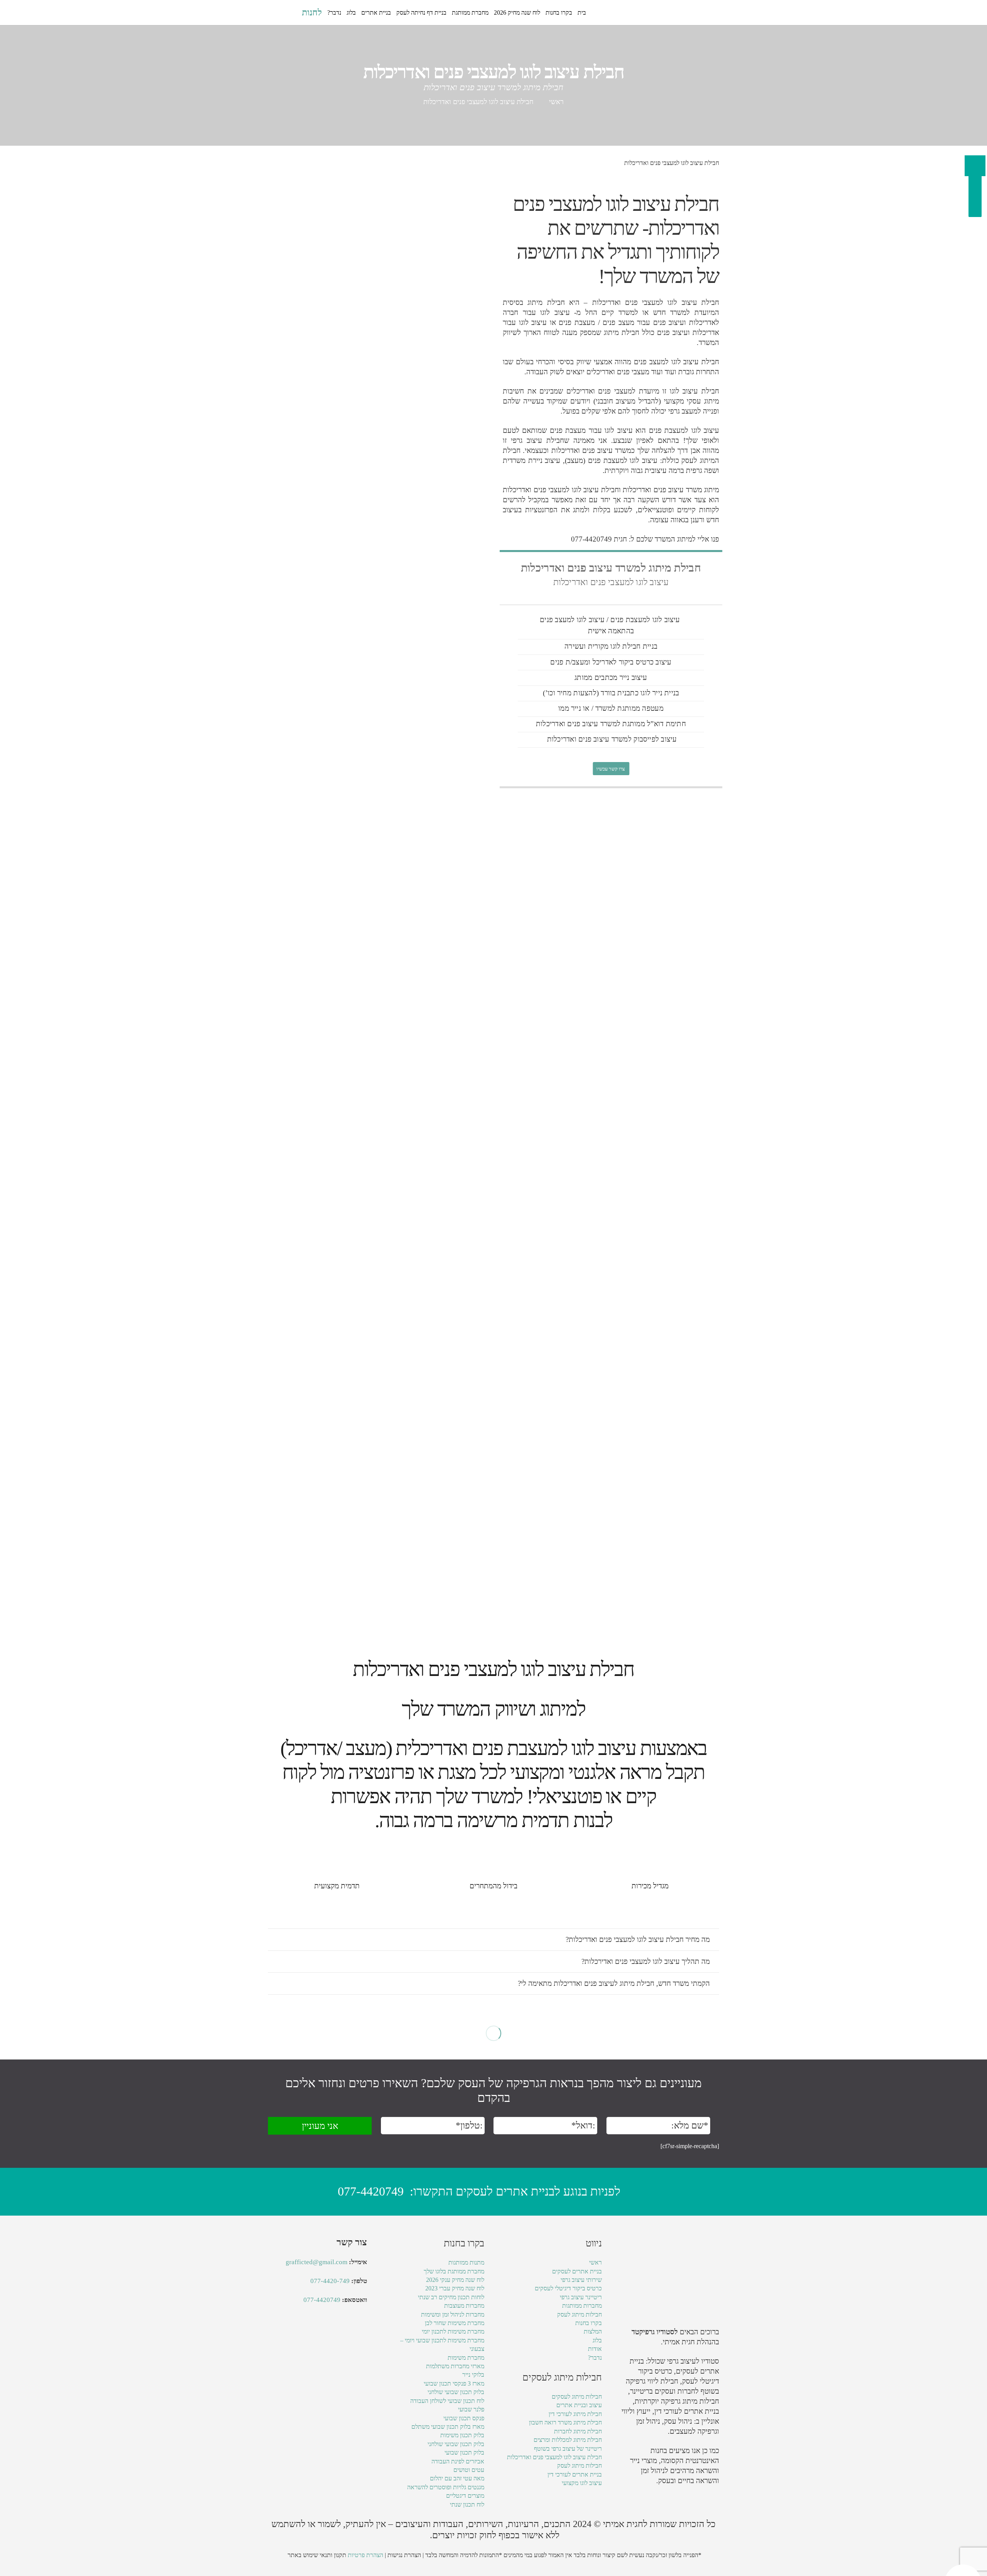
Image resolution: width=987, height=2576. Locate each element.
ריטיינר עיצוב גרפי (581, 2297)
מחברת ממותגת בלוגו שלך (454, 2271)
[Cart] (276, 13)
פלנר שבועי (471, 2409)
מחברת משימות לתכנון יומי (453, 2331)
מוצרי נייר (643, 2461)
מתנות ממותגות (466, 2262)
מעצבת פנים (577, 322)
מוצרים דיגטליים (465, 2496)
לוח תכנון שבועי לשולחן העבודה (447, 2401)
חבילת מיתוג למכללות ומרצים (568, 2440)
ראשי (556, 102)
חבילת (708, 391)
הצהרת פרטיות (365, 2555)
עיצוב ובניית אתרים (579, 2405)
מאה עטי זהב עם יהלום (457, 2478)
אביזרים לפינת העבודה (458, 2461)
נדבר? (595, 2358)
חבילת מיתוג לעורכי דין (575, 2414)
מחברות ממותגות (582, 2306)
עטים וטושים (469, 2470)
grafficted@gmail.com (317, 2262)
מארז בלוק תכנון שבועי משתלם (448, 2427)
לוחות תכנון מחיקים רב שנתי (451, 2297)
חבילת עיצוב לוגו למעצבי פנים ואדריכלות (554, 2457)
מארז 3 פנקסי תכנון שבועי (454, 2383)
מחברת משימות (466, 2358)
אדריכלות (606, 302)
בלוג (597, 2340)
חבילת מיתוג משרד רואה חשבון (565, 2422)
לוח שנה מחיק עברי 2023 (455, 2288)
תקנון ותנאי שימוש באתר (317, 2555)
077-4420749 (371, 2191)
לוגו (672, 302)
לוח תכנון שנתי (467, 2504)
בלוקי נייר (473, 2375)
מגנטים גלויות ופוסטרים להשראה (446, 2487)
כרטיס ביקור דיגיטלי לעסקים (568, 2288)
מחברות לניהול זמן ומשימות (453, 2314)
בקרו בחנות (589, 2323)
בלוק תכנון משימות (462, 2435)
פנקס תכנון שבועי (464, 2418)
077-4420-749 (330, 2281)
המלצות (593, 2331)
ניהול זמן (653, 2471)
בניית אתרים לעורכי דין (687, 2411)
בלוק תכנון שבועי (464, 2452)
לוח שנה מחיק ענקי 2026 (455, 2280)
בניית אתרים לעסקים (577, 2271)
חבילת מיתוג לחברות (578, 2431)
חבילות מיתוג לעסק (579, 2314)
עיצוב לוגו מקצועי (582, 2483)
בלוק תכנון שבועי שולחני (456, 2392)
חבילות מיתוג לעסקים (577, 2397)
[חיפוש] (292, 13)
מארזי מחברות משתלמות (455, 2366)
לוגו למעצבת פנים (636, 620)
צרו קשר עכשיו (611, 768)
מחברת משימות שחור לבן (455, 2323)
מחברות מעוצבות (464, 2306)
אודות (595, 2349)
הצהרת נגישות (404, 2555)
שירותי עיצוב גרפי (581, 2280)
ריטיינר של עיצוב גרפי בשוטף (568, 2449)
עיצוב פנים (583, 724)
